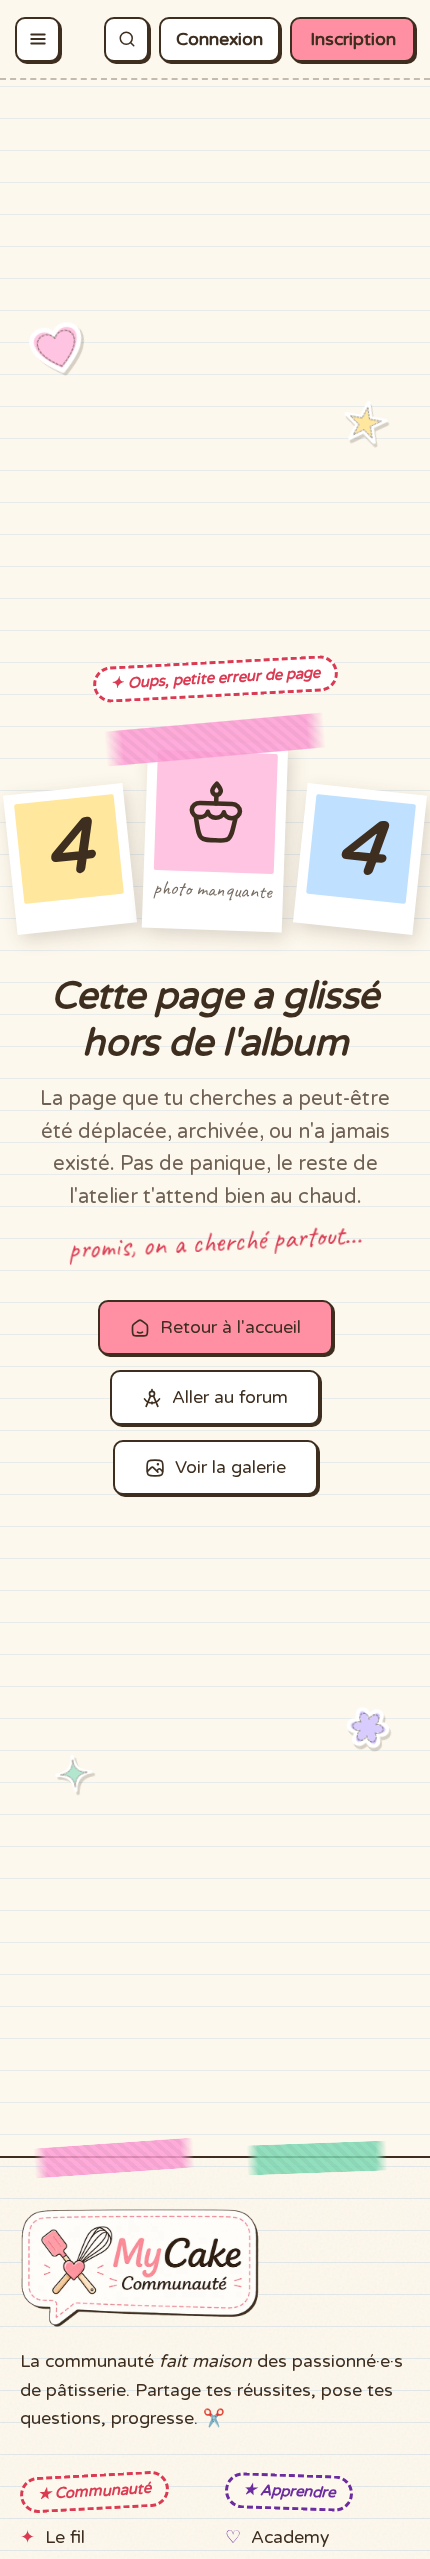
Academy (290, 2537)
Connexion (219, 39)
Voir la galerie (230, 1467)
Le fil (65, 2537)
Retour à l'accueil (230, 1327)
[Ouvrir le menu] (37, 39)
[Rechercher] (126, 39)
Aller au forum (230, 1397)
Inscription (353, 39)
